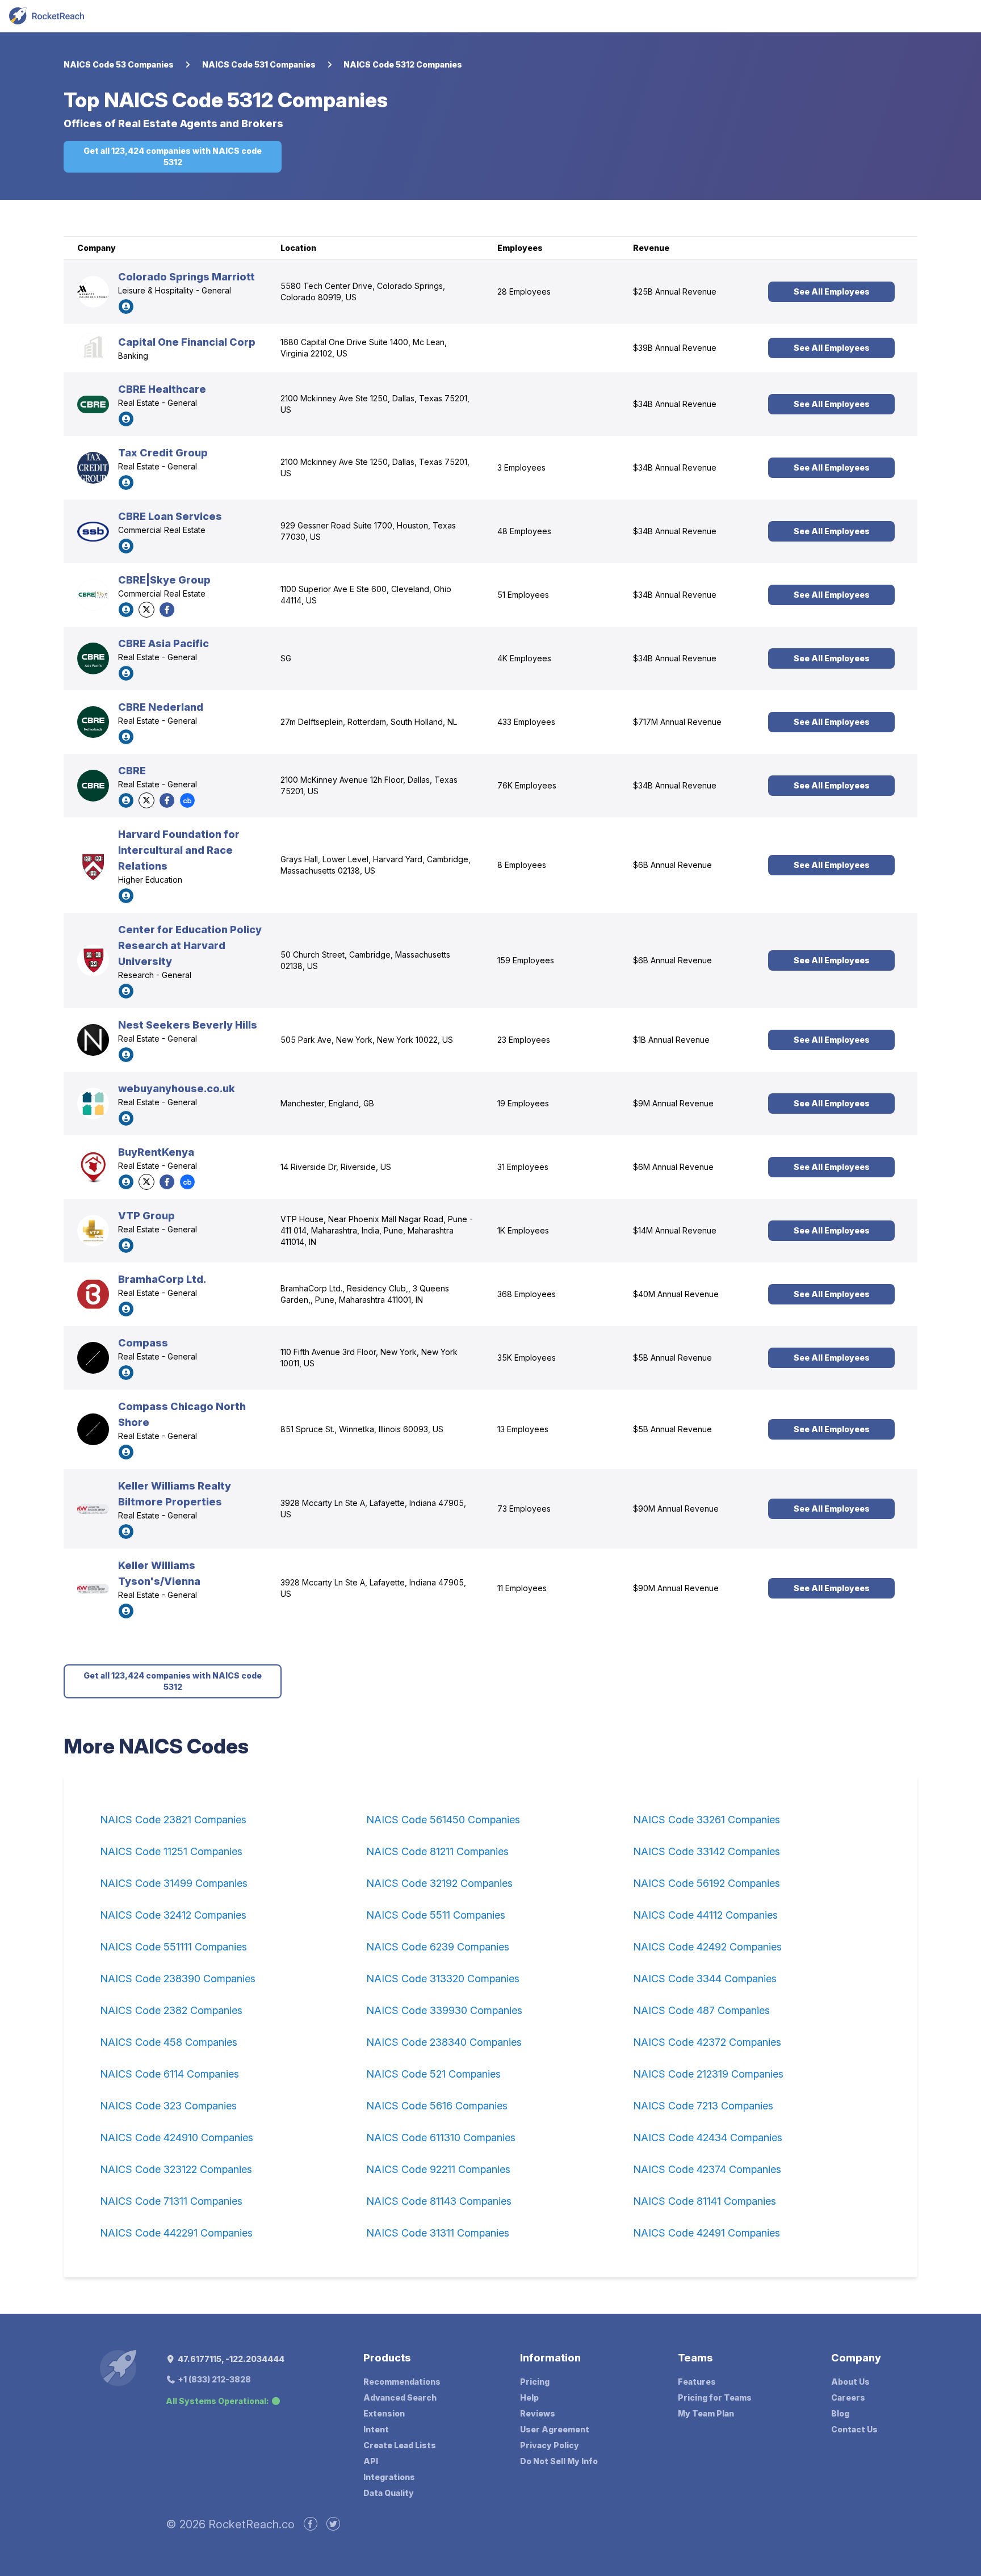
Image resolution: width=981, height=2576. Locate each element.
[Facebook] (167, 610)
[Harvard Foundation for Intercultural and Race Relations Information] (93, 865)
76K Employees (527, 785)
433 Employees (526, 722)
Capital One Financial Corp (187, 342)
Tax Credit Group (163, 453)
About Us (850, 2382)
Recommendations (402, 2382)
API (371, 2461)
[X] (146, 610)
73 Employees (524, 1509)
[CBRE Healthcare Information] (93, 404)
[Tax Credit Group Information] (93, 468)
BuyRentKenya (156, 1152)
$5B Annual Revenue (672, 1358)
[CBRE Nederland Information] (93, 722)
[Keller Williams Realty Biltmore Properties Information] (93, 1509)
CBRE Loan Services (170, 516)
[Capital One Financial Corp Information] (93, 348)
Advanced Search (400, 2397)
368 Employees (527, 1294)
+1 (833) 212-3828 (213, 2379)
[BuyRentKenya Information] (93, 1167)
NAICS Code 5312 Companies (403, 64)
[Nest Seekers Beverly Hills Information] (93, 1040)
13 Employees (523, 1429)
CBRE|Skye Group (164, 580)
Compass (143, 1343)
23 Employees (524, 1040)
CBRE (132, 771)
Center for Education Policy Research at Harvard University (190, 945)
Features (697, 2382)
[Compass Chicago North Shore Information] (93, 1429)
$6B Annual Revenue (672, 865)
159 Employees (526, 960)
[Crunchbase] (187, 800)
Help (529, 2397)
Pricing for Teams (715, 2397)
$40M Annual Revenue (676, 1294)
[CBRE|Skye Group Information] (93, 595)
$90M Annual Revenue (676, 1509)
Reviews (538, 2413)
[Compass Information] (93, 1358)
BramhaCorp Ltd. (162, 1279)
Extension (384, 2413)
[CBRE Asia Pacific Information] (93, 658)
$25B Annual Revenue (675, 291)
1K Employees (523, 1230)
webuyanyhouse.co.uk (177, 1088)
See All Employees (832, 291)
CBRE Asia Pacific (163, 643)
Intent (376, 2429)
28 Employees (524, 291)
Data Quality (389, 2493)
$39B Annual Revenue (675, 348)
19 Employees (523, 1103)
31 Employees (523, 1167)
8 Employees (522, 865)
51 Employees (523, 595)
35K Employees (527, 1358)
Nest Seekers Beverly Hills (188, 1025)
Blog (840, 2413)
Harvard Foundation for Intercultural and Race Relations (179, 850)
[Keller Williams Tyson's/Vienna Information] (93, 1589)
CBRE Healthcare (162, 389)
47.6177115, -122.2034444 (230, 2359)
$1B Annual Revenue (671, 1040)
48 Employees (524, 531)
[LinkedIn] (126, 307)
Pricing (535, 2382)
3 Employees (521, 467)
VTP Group (146, 1216)
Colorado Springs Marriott (186, 277)
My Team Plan (706, 2413)
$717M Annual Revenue (677, 722)
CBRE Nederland (161, 707)
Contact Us (854, 2429)
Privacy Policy (550, 2445)
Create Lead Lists (400, 2445)
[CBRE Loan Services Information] (93, 531)
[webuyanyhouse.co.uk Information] (93, 1104)
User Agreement (555, 2429)
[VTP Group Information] (93, 1231)
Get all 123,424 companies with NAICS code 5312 (173, 156)
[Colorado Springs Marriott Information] (93, 292)
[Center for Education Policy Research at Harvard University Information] (93, 960)
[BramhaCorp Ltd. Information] (93, 1294)
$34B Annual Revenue (675, 404)
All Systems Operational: (217, 2401)
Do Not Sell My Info (559, 2461)
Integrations (389, 2477)
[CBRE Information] (93, 786)
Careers (848, 2397)
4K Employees (524, 658)
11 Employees (522, 1588)
